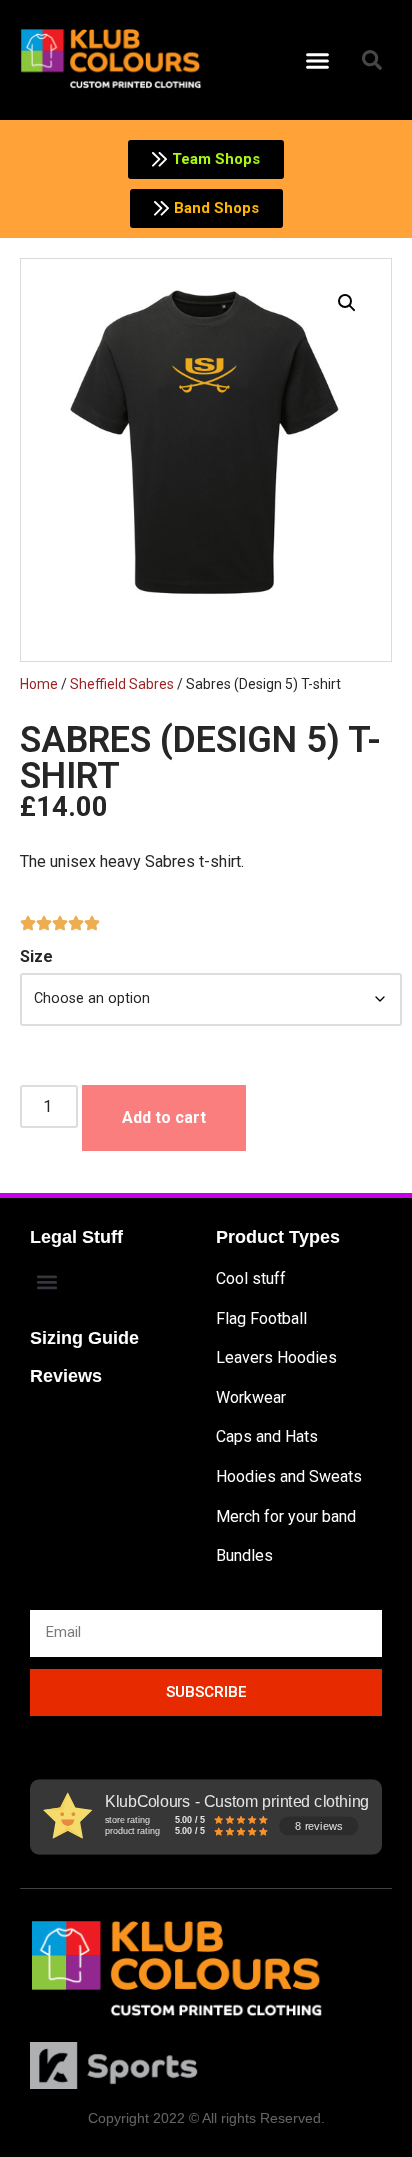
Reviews (66, 1376)
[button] (318, 60)
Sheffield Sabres (122, 684)
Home (39, 684)
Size (36, 956)
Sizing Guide (84, 1338)
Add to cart (164, 1117)
